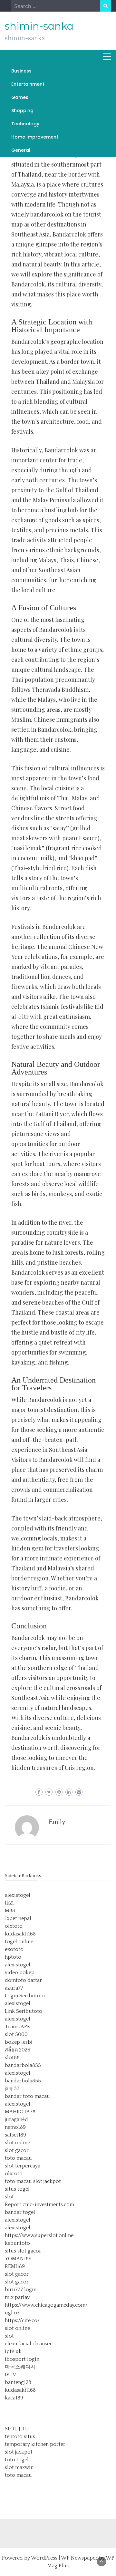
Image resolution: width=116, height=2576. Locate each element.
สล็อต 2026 (18, 2050)
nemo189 (15, 2127)
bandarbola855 (23, 2065)
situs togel (17, 2189)
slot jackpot (47, 2181)
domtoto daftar (23, 1980)
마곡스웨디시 (20, 2367)
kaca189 (14, 2398)
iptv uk (13, 2351)
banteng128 (18, 2382)
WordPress (44, 2558)
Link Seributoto (24, 2011)
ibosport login (22, 2359)
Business (21, 71)
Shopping (22, 111)
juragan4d (16, 2119)
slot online (17, 2143)
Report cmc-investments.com (39, 2205)
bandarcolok (47, 214)
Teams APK (18, 2027)
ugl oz (12, 2313)
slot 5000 (16, 2034)
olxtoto (14, 1926)
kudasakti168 (20, 1934)
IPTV (10, 2375)
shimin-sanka (39, 26)
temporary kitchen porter (35, 2444)
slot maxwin (19, 2467)
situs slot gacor (23, 2251)
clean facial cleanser (28, 2344)
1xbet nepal (18, 1918)
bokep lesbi (19, 2042)
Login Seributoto (25, 1996)
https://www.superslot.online (39, 2235)
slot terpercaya (23, 2166)
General (21, 150)
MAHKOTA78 (20, 2112)
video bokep (20, 1973)
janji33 (12, 2089)
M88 (10, 1911)
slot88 (12, 2058)
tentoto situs (20, 2436)
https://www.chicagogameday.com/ (46, 2305)
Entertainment (28, 84)
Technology (25, 124)
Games (20, 97)
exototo (14, 1949)
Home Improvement (35, 137)
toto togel (17, 2460)
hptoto (13, 1957)
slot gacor (17, 2150)
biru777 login (21, 2290)
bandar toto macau (27, 2096)
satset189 (15, 2135)
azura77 (14, 1988)
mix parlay (17, 2297)
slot (9, 2197)
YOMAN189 (18, 2259)
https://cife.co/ (22, 2320)
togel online (19, 1942)
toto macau (18, 2158)
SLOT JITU (17, 2429)
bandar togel (20, 2212)
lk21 (9, 1903)
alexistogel (18, 1895)
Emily (57, 1822)
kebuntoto (17, 2243)
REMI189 (15, 2266)
